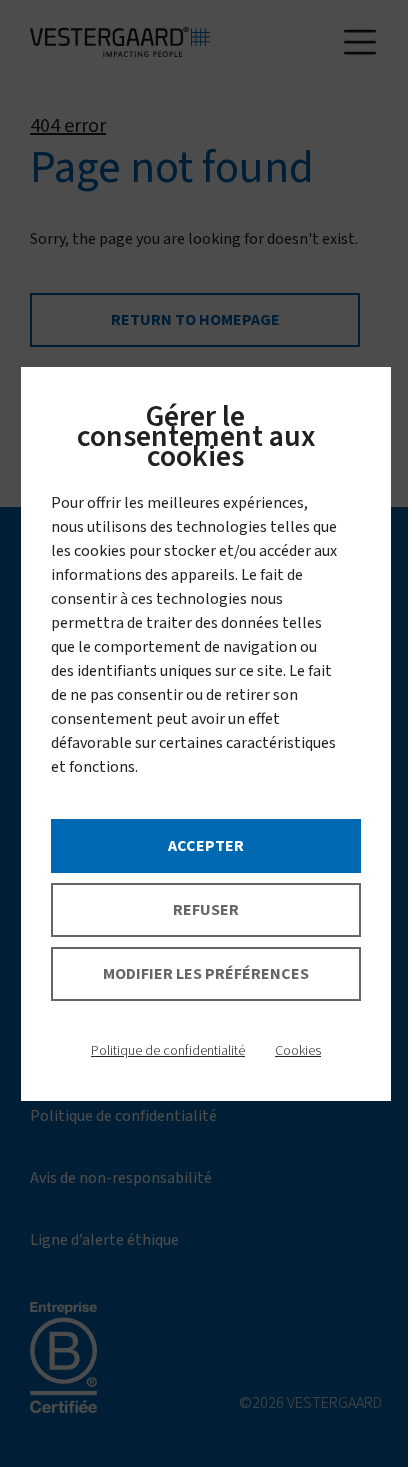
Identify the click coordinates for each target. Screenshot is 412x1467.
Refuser (206, 910)
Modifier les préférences (206, 974)
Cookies (298, 1051)
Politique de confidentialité (168, 1051)
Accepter (206, 846)
